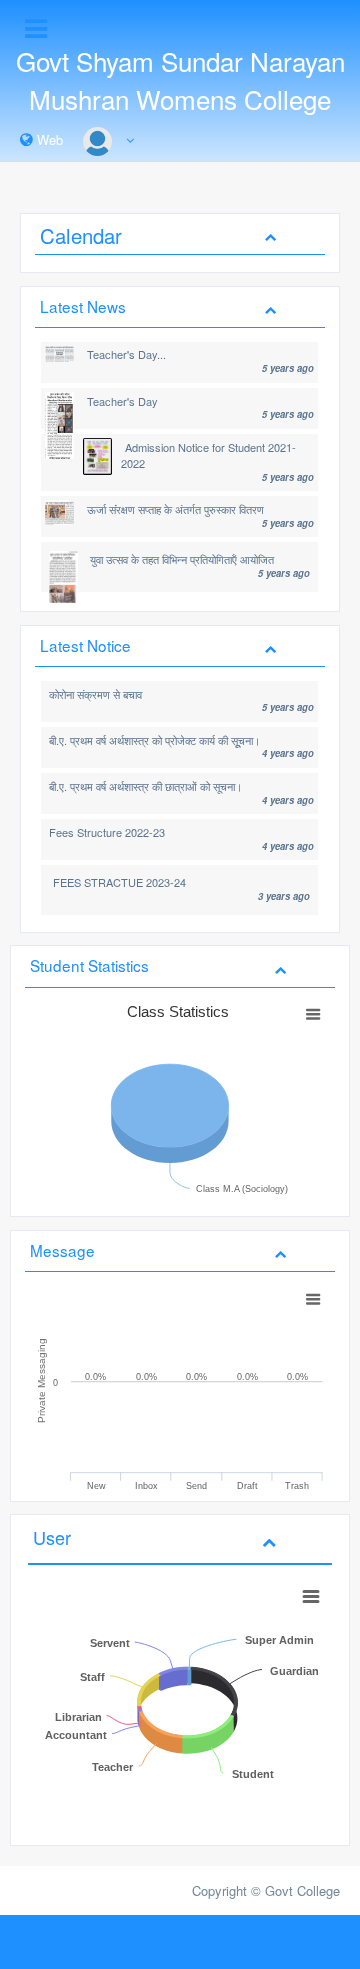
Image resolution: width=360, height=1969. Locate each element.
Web (48, 139)
